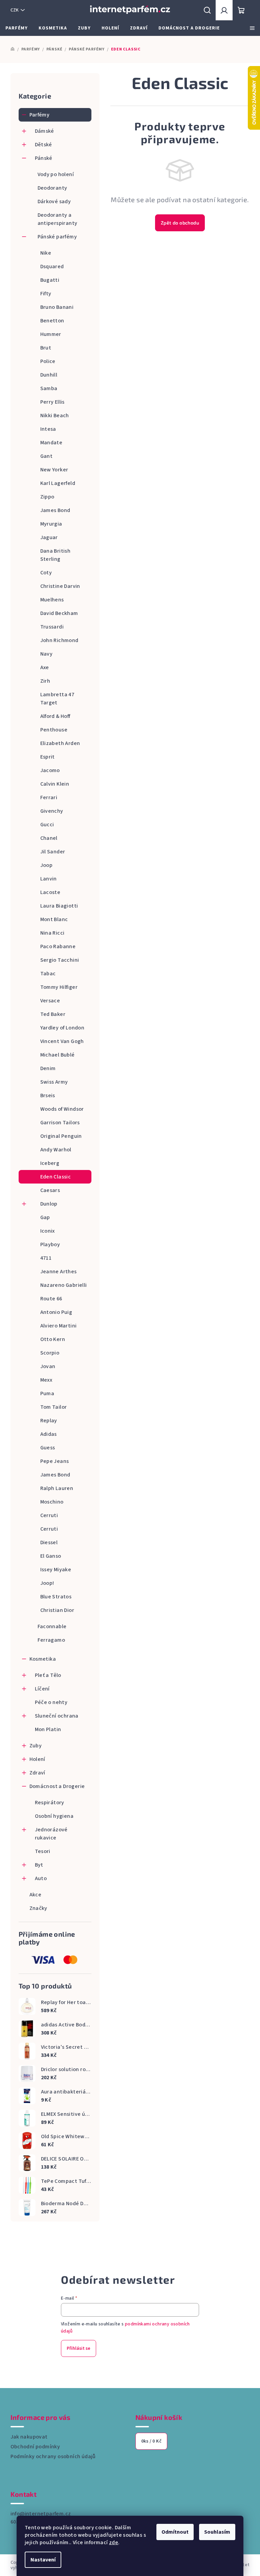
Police (48, 361)
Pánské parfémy (57, 237)
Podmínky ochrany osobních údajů (53, 2456)
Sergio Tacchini (60, 960)
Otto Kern (53, 1339)
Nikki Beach (55, 416)
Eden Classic (56, 1177)
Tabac (48, 974)
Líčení (42, 1689)
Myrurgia (51, 524)
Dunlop (49, 1204)
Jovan (48, 1366)
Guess (48, 1448)
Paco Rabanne (58, 946)
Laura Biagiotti (59, 906)
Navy (47, 654)
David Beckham (59, 613)
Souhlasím (217, 2532)
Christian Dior (57, 1610)
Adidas (49, 1434)
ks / (151, 2441)
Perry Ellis (52, 402)
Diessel (49, 1542)
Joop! (47, 1583)
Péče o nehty (51, 1702)
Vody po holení (56, 174)
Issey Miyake (56, 1570)
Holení (37, 1759)
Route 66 (51, 1299)
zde (114, 2542)
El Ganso (51, 1556)
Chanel (49, 838)
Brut (46, 348)
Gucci (47, 825)
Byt (39, 1865)
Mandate (51, 443)
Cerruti (49, 1515)
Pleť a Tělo (48, 1675)
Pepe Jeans (55, 1461)
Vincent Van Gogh (62, 1041)
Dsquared (52, 267)
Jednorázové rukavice (51, 1834)
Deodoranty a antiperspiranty (58, 219)
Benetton (52, 321)
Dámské (45, 131)
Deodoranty (52, 188)
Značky (38, 1908)
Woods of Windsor (62, 1109)
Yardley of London (62, 1028)
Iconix (48, 1231)
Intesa (48, 429)
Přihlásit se (79, 2348)
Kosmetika (43, 1659)
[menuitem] (17, 28)
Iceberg (50, 1163)
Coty (46, 573)
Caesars (50, 1190)
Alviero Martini (59, 1326)
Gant (47, 456)
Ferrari (49, 797)
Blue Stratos (56, 1597)
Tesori (43, 1851)
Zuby (36, 1746)
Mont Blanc (54, 919)
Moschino (52, 1502)
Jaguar (49, 537)
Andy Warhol (56, 1150)
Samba (49, 388)
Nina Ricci (52, 933)
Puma (47, 1393)
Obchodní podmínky (35, 2447)
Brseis (48, 1095)
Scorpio (50, 1353)
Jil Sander (53, 852)
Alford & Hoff (55, 716)
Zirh (45, 681)
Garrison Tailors (60, 1123)
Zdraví (37, 1773)
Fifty (46, 294)
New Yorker (54, 470)
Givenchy (52, 811)
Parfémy (40, 115)
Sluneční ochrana (57, 1716)
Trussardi (52, 627)
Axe (45, 667)
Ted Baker (53, 1014)
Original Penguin (61, 1136)
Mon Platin (48, 1729)
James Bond (55, 510)
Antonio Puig (56, 1312)
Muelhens (52, 600)
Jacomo (50, 770)
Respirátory (50, 1803)
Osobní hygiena (54, 1816)
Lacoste (50, 892)
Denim (48, 1068)
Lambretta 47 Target (57, 699)
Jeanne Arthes (59, 1272)
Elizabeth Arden (60, 743)
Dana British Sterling (56, 555)
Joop (47, 865)
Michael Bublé (58, 1055)
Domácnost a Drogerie (57, 1786)
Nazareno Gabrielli (64, 1285)
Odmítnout (175, 2532)
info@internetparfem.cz (41, 2514)
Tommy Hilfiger (59, 987)
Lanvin (49, 879)
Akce (36, 1895)
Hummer (51, 334)
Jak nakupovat (29, 2437)
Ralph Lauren (57, 1488)
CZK (15, 10)
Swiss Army (54, 1082)
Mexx (46, 1380)
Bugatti (50, 280)
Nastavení (43, 2560)
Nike (46, 253)
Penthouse (54, 730)
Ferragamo (51, 1640)
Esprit (48, 757)
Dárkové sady (54, 201)
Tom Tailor (54, 1407)
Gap (45, 1217)
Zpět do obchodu (180, 223)
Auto (41, 1878)
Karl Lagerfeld (58, 483)
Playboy (50, 1244)
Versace (50, 1001)
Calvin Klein (55, 784)
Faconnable (52, 1626)
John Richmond (59, 640)
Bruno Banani (57, 307)
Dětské (44, 145)
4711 (46, 1258)
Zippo (47, 497)
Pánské (44, 158)
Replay (49, 1421)
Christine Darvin (60, 586)
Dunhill (49, 375)
